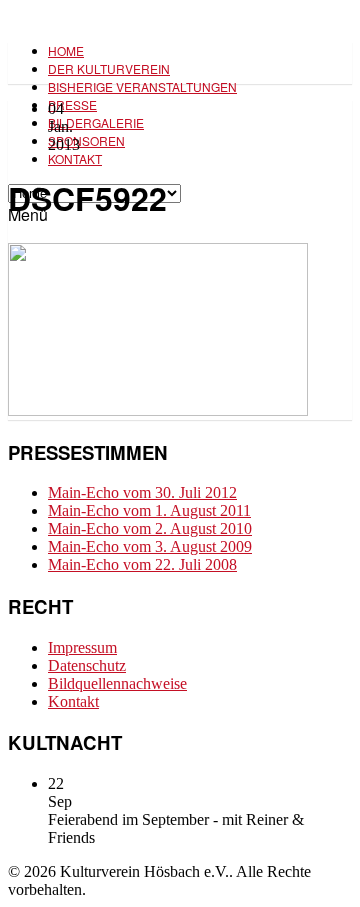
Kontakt (75, 158)
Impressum (82, 647)
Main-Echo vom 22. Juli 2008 (142, 564)
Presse (72, 104)
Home (66, 50)
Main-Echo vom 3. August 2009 (150, 546)
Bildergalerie (96, 122)
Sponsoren (86, 140)
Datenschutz (87, 665)
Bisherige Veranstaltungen (142, 86)
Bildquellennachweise (117, 683)
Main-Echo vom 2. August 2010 (150, 528)
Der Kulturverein (109, 68)
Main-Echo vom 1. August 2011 (149, 510)
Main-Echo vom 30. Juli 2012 (142, 492)
